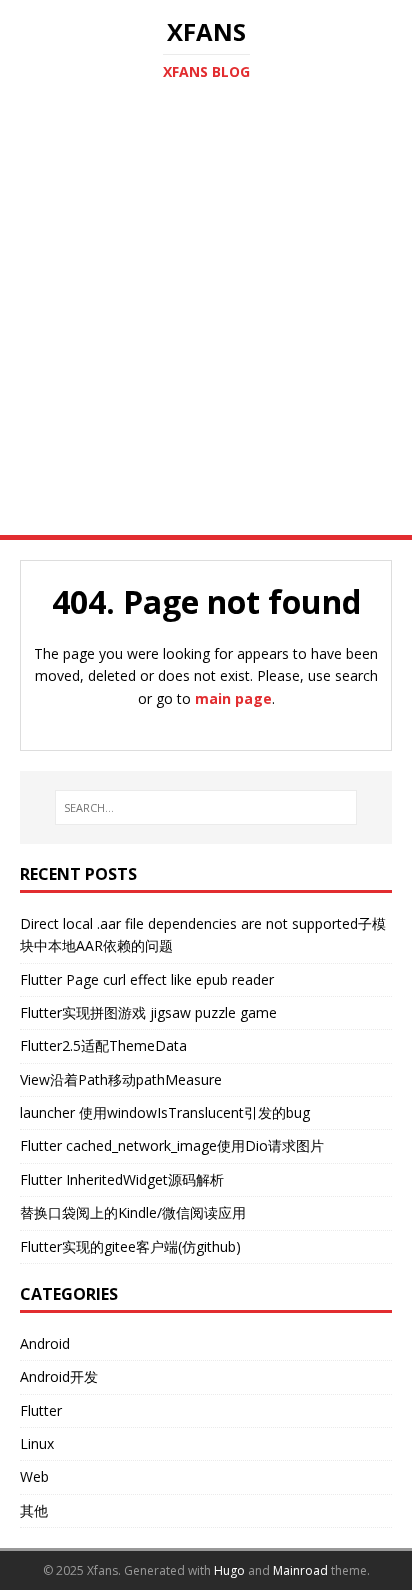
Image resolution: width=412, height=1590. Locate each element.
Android (45, 1343)
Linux (37, 1443)
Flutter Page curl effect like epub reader (147, 979)
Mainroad (300, 1570)
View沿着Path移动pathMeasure (121, 1079)
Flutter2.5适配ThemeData (103, 1045)
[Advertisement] (206, 319)
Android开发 (59, 1376)
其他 (34, 1510)
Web (34, 1476)
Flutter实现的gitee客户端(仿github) (130, 1246)
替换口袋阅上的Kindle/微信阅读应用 (133, 1212)
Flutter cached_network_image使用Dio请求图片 (172, 1145)
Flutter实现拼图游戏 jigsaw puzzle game (148, 1012)
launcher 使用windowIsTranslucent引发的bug (165, 1112)
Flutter (41, 1410)
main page (233, 698)
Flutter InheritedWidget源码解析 (122, 1179)
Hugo (229, 1570)
